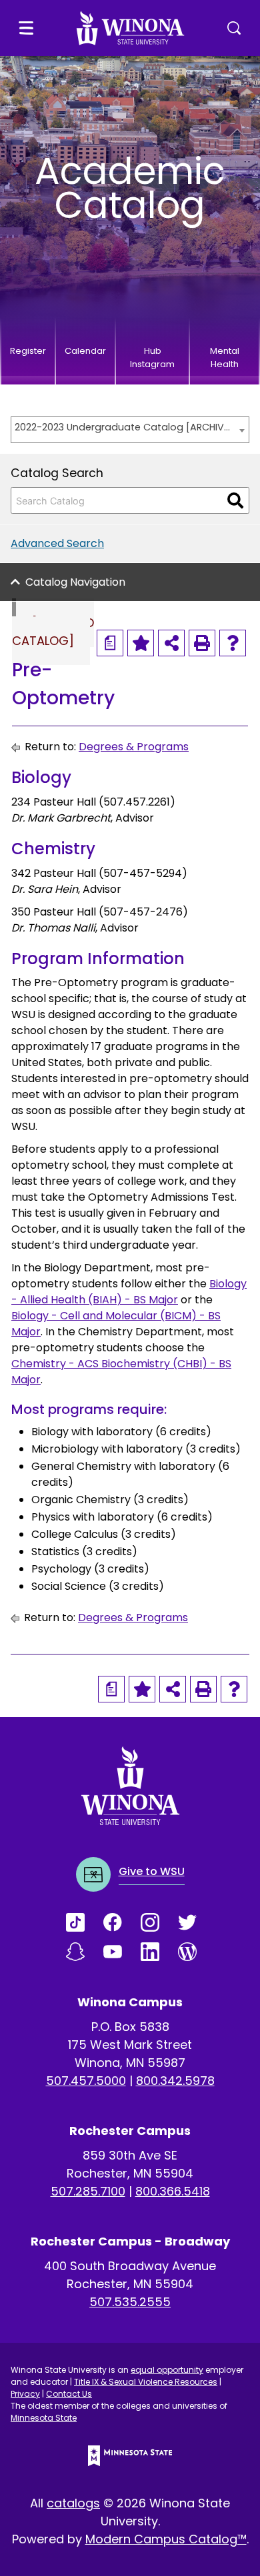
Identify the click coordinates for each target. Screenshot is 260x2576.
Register (28, 351)
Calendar (85, 351)
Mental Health (225, 357)
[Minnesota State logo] (130, 2456)
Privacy (25, 2394)
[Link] (85, 1922)
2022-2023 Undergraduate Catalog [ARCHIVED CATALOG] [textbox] (123, 427)
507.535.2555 (130, 2302)
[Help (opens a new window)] (233, 643)
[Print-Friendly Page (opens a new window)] (202, 643)
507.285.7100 (88, 2191)
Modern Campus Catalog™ (166, 2539)
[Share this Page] (171, 643)
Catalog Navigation (75, 582)
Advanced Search (57, 543)
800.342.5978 (175, 2081)
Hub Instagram (152, 357)
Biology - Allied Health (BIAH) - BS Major (129, 1292)
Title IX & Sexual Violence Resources (146, 2382)
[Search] (235, 500)
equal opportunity (167, 2370)
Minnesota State (44, 2418)
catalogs (73, 2503)
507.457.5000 (86, 2081)
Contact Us (69, 2394)
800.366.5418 (173, 2191)
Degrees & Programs (134, 747)
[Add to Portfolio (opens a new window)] (141, 643)
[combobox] (130, 430)
